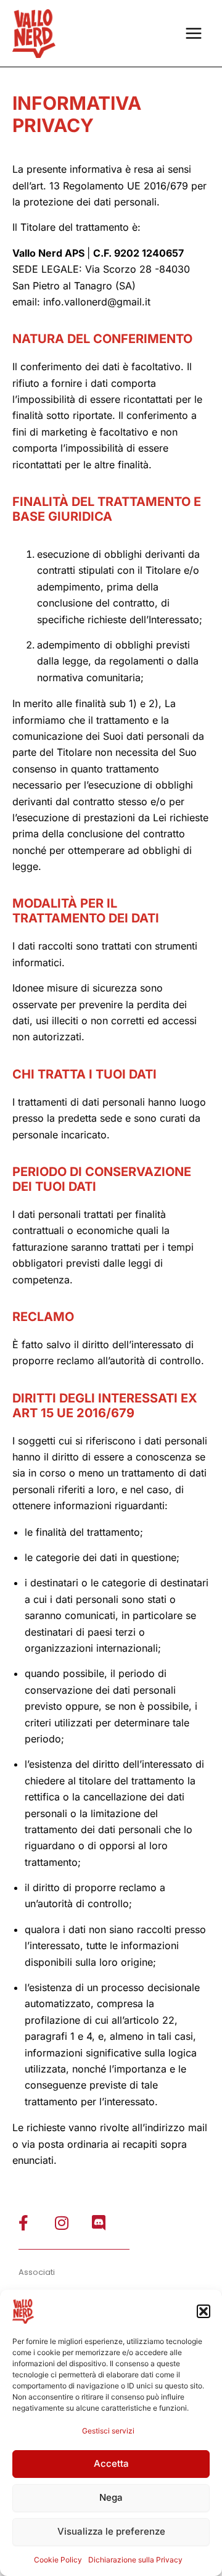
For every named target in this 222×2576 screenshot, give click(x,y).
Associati (37, 2272)
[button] (203, 2311)
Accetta (111, 2463)
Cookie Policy (58, 2560)
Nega (111, 2497)
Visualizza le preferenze (111, 2531)
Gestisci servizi (108, 2431)
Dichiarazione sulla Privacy (135, 2560)
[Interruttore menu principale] (194, 33)
